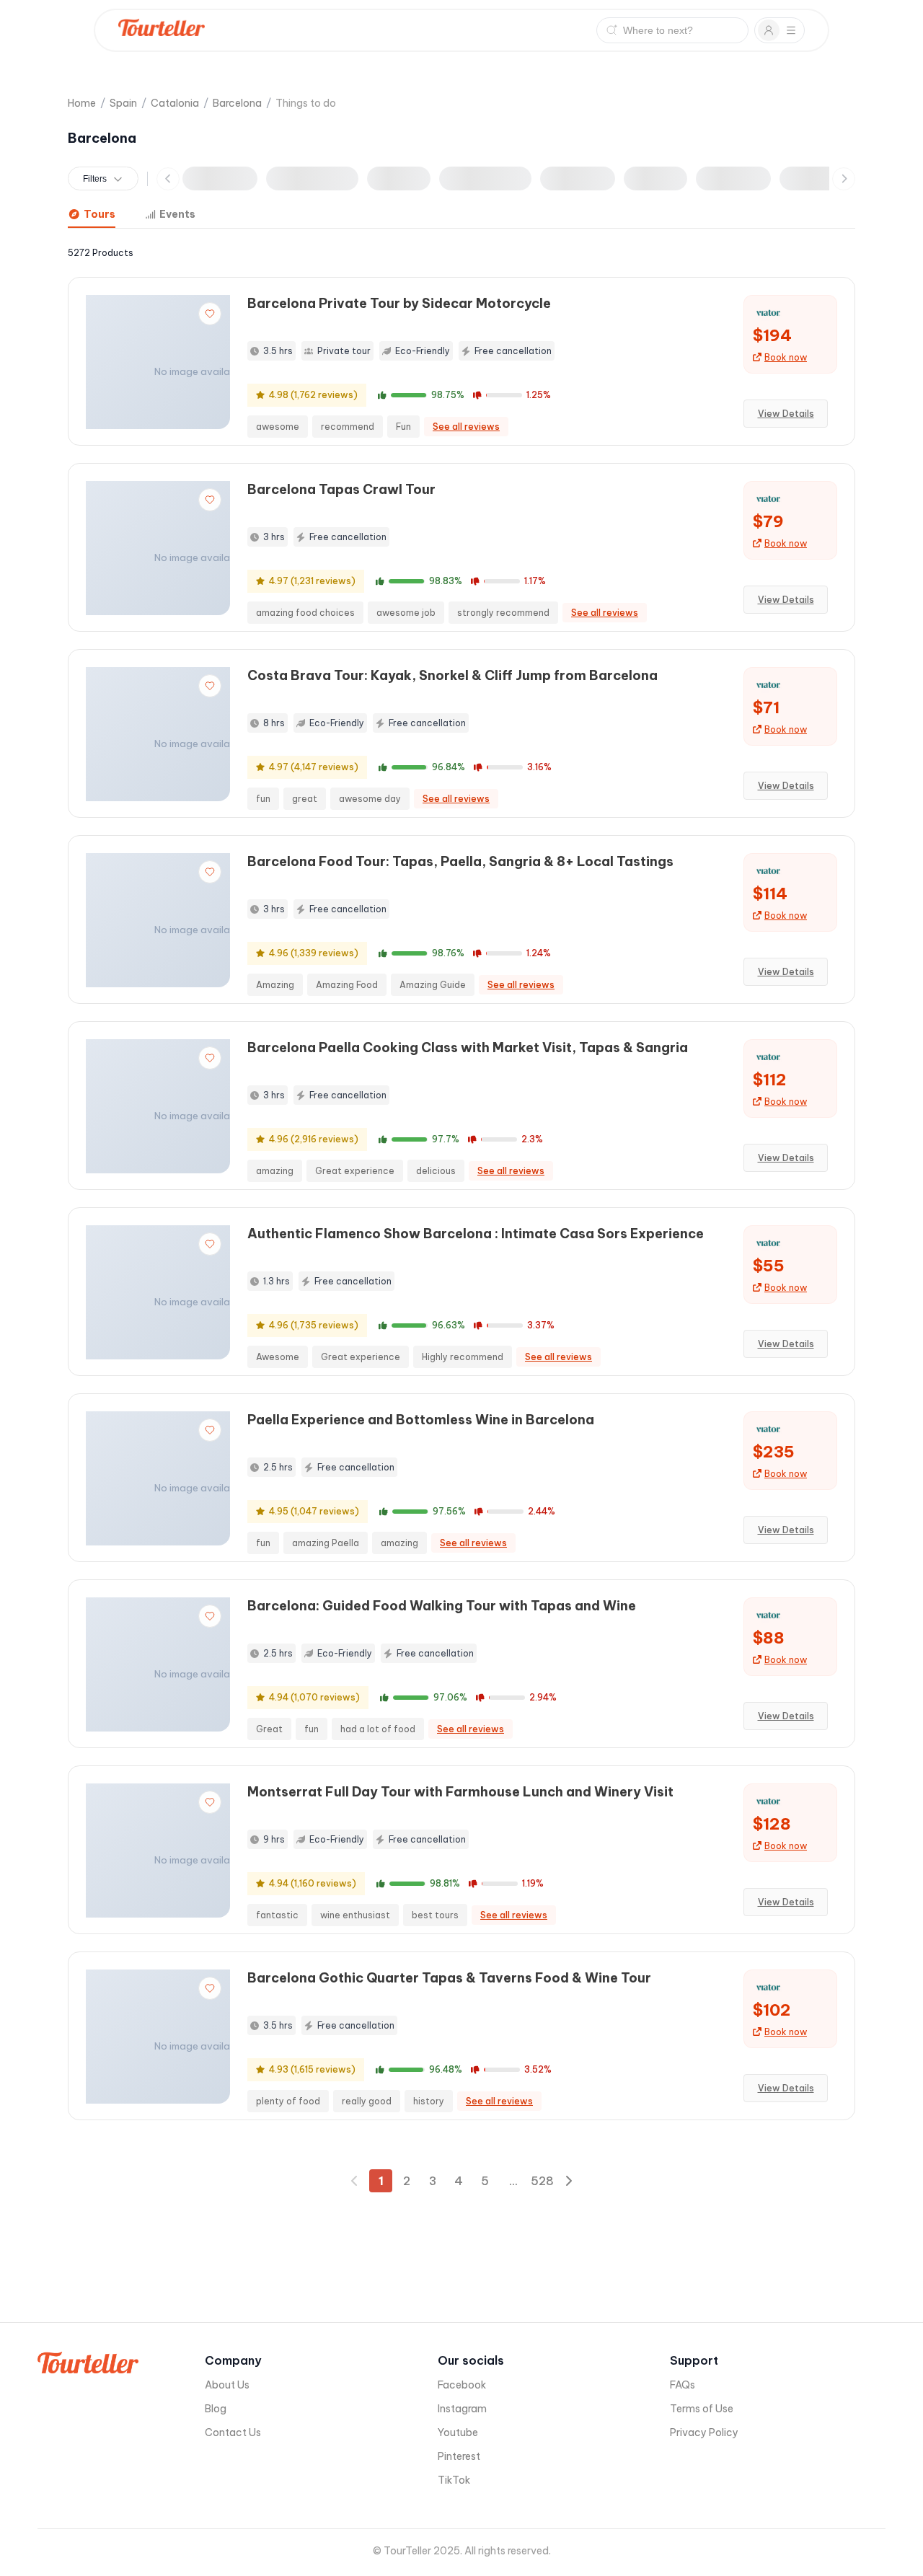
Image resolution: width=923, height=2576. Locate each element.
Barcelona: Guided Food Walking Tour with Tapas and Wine (442, 1606)
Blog (216, 2409)
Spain (123, 103)
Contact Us (233, 2432)
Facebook (462, 2385)
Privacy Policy (704, 2432)
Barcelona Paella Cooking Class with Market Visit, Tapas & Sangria (468, 1047)
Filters (95, 179)
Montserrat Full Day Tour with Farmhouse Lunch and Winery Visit (460, 1792)
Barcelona (237, 103)
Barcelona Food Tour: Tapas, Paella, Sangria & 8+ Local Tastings (460, 861)
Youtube (458, 2432)
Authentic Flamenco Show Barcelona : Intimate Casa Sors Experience (476, 1234)
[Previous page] (355, 2181)
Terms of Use (702, 2409)
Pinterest (459, 2456)
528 (542, 2181)
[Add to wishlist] (210, 314)
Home (82, 103)
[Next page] (568, 2181)
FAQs (683, 2385)
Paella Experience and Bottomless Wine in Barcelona (421, 1420)
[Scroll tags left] (168, 179)
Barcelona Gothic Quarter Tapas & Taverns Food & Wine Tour (449, 1978)
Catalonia (175, 103)
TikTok (454, 2480)
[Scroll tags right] (844, 179)
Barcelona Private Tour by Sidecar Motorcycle (399, 303)
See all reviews (466, 427)
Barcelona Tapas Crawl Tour (341, 489)
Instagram (462, 2409)
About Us (227, 2385)
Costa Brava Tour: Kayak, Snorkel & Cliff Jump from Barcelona (452, 675)
